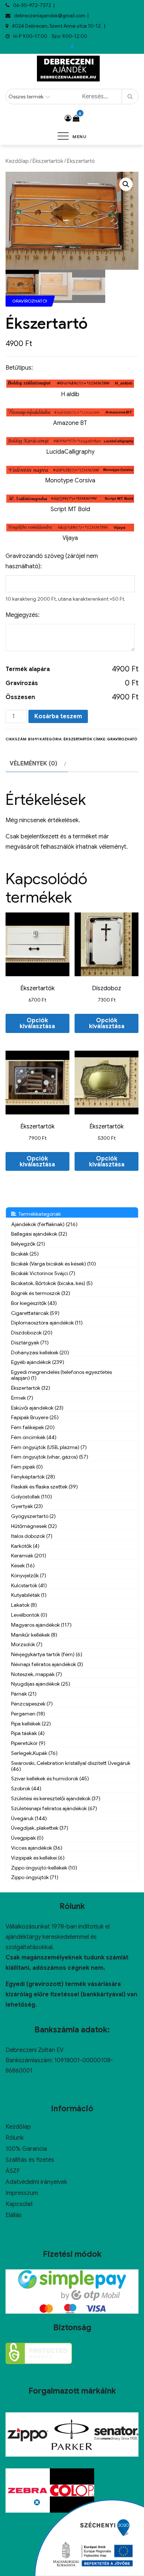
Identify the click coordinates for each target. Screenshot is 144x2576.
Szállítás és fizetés (30, 2160)
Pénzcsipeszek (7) (32, 1704)
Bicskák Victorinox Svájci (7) (43, 1273)
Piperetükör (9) (28, 1743)
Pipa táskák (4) (28, 1733)
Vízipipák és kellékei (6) (38, 1858)
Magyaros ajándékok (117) (41, 1625)
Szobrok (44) (26, 1788)
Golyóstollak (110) (32, 1497)
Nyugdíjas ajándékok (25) (41, 1684)
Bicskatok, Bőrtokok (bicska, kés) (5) (52, 1283)
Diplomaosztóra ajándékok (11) (47, 1323)
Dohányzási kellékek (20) (40, 1352)
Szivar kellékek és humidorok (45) (50, 1779)
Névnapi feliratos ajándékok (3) (47, 1664)
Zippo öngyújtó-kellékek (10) (44, 1868)
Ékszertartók (48, 161)
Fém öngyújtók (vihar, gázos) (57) (50, 1457)
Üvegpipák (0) (27, 1838)
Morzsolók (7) (27, 1644)
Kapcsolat (19, 2204)
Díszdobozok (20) (32, 1333)
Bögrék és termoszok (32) (41, 1293)
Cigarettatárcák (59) (35, 1313)
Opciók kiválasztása (37, 1023)
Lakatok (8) (24, 1605)
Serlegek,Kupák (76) (34, 1753)
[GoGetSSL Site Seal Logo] (39, 2353)
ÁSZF (13, 2171)
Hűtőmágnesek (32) (34, 1526)
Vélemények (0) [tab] (33, 764)
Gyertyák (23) (27, 1506)
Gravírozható (122, 739)
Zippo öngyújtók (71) (35, 1877)
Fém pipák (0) (27, 1467)
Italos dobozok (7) (32, 1536)
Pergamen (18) (28, 1714)
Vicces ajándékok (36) (37, 1848)
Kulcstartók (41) (29, 1585)
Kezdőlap (17, 161)
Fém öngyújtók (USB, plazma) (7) (49, 1447)
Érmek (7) (22, 1398)
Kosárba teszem (58, 716)
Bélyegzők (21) (28, 1244)
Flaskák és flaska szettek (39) (44, 1487)
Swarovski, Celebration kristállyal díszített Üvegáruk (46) (71, 1766)
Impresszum (22, 2193)
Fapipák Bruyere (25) (35, 1417)
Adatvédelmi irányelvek (36, 2182)
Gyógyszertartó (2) (33, 1516)
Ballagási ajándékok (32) (39, 1234)
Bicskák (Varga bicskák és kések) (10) (54, 1264)
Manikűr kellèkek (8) (34, 1635)
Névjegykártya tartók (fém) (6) (47, 1654)
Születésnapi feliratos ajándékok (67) (54, 1808)
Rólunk (15, 2138)
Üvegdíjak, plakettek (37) (40, 1828)
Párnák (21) (24, 1694)
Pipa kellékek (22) (31, 1724)
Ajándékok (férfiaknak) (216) (44, 1224)
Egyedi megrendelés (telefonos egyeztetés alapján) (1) (61, 1375)
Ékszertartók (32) (31, 1388)
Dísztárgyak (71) (30, 1343)
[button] (126, 184)
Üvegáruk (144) (29, 1818)
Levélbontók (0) (29, 1615)
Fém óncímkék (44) (34, 1437)
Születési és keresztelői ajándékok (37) (56, 1798)
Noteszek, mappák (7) (37, 1674)
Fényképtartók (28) (33, 1477)
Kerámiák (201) (29, 1556)
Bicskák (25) (25, 1254)
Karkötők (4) (25, 1546)
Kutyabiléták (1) (29, 1595)
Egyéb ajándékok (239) (38, 1362)
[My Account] (68, 118)
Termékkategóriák (39, 1214)
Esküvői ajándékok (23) (37, 1408)
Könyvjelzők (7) (29, 1575)
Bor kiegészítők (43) (34, 1303)
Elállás (14, 2215)
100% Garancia (26, 2149)
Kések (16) (23, 1566)
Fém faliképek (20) (33, 1427)
